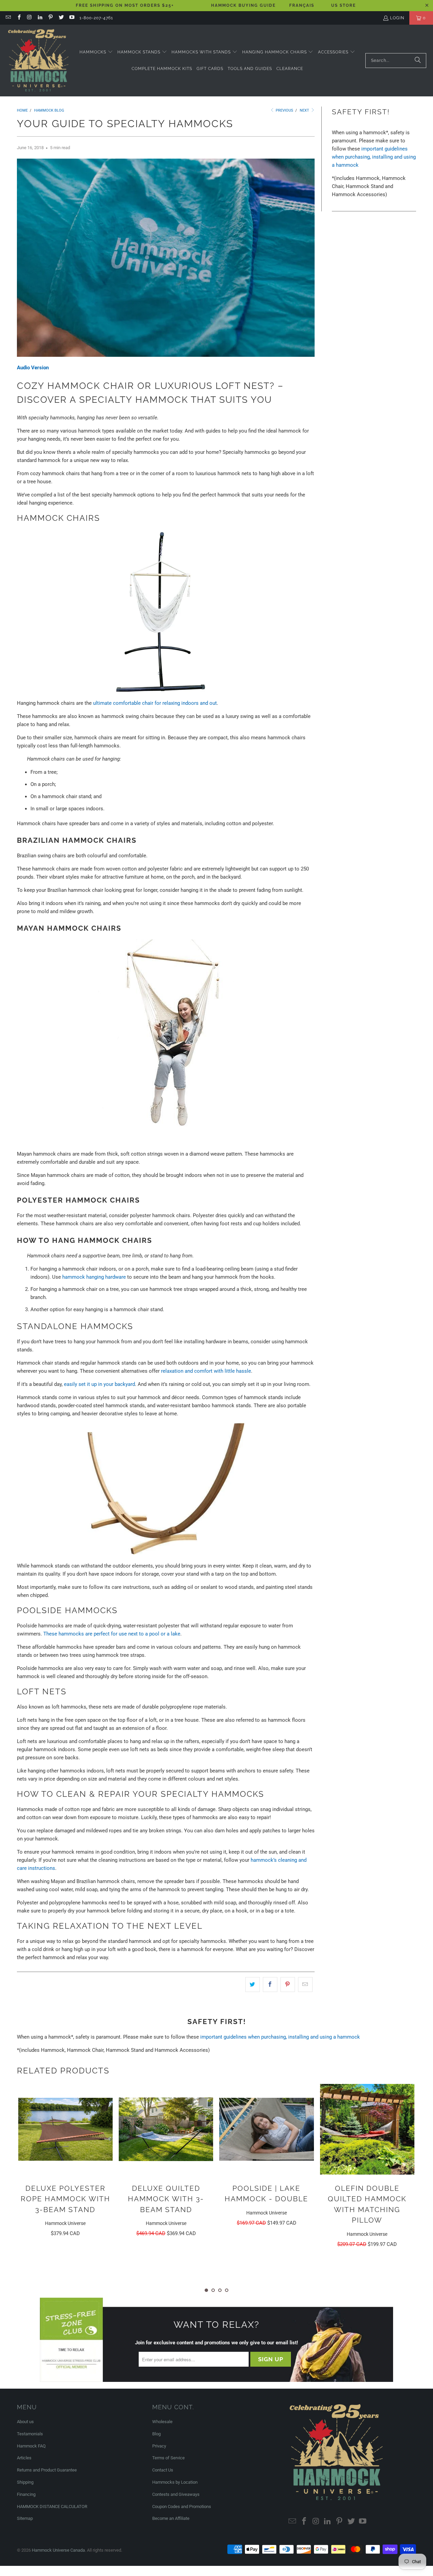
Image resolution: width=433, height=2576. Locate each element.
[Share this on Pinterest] (288, 1985)
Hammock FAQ (31, 2446)
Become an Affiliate (171, 2518)
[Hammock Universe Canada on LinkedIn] (40, 18)
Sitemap (25, 2518)
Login (397, 18)
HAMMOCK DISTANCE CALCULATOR (52, 2507)
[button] (96, 52)
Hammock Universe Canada (58, 2550)
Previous (284, 110)
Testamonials (30, 2434)
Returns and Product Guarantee (47, 2470)
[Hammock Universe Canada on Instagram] (29, 18)
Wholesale (162, 2422)
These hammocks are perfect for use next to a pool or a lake (112, 1634)
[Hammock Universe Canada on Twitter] (61, 18)
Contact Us (163, 2470)
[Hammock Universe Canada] (38, 61)
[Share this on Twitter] (253, 1985)
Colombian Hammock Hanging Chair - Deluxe (367, 2199)
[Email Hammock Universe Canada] (8, 18)
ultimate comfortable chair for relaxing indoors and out (155, 703)
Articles (24, 2458)
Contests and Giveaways (176, 2494)
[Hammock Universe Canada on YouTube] (72, 18)
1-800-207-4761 (96, 18)
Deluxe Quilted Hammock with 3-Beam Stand (65, 2199)
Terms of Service (168, 2458)
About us (25, 2422)
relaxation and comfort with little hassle (206, 1371)
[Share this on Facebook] (270, 1985)
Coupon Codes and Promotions (182, 2507)
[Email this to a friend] (305, 1985)
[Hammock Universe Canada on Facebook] (18, 18)
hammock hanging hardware (94, 1277)
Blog (156, 2434)
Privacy (159, 2446)
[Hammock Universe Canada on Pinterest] (50, 18)
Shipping (25, 2482)
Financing (26, 2494)
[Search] (418, 61)
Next (305, 110)
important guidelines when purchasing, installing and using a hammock (374, 157)
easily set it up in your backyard (99, 1384)
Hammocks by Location (175, 2482)
